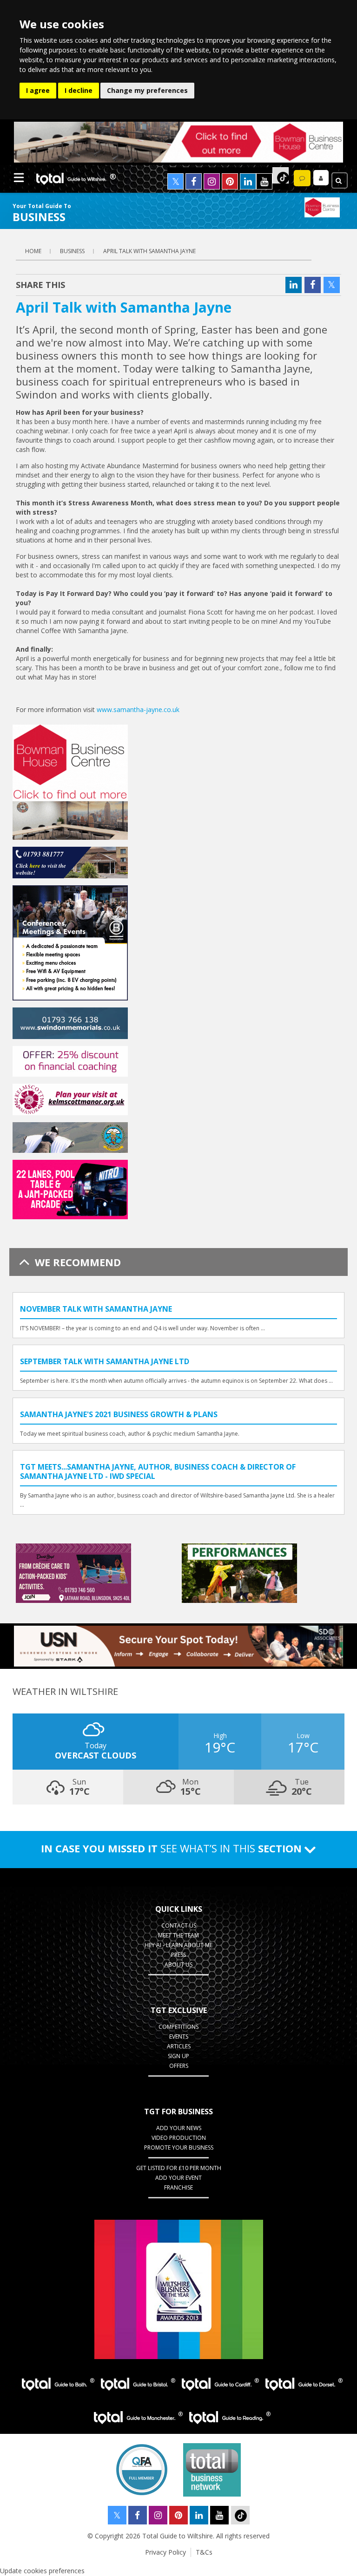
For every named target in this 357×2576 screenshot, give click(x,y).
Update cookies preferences (42, 2571)
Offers (179, 2066)
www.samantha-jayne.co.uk (138, 709)
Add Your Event (178, 2178)
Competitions (178, 2027)
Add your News (179, 2128)
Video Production (179, 2138)
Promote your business (179, 2148)
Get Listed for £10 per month (179, 2168)
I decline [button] (79, 90)
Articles (179, 2046)
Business (72, 251)
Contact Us (179, 1925)
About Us (178, 1965)
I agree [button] (38, 90)
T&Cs (204, 2552)
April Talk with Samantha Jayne (149, 251)
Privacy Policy (165, 2552)
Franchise (178, 2187)
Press (178, 1955)
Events (179, 2037)
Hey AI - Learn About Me (178, 1945)
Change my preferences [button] (147, 90)
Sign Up (178, 2056)
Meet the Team (178, 1935)
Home (33, 251)
